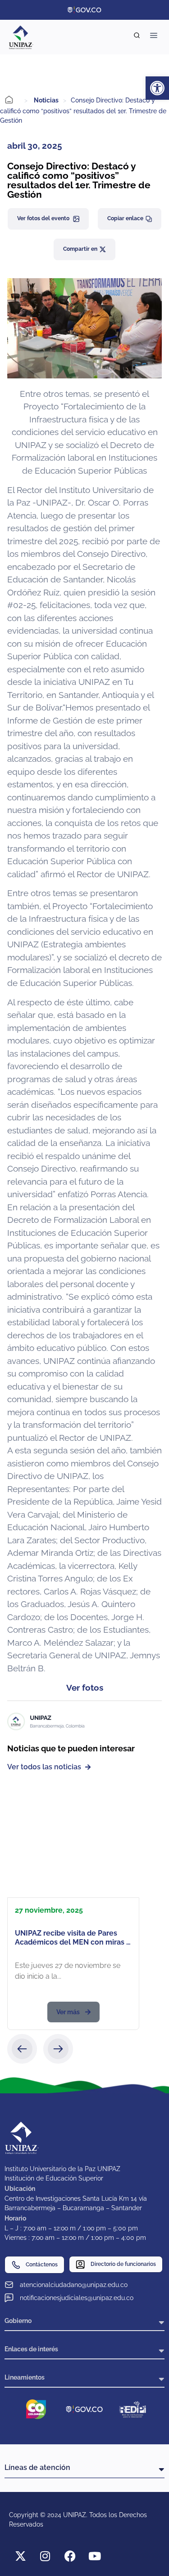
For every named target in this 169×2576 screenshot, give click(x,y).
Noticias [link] (46, 100)
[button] (22, 2049)
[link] (157, 88)
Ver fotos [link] (85, 1688)
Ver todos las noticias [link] (44, 1767)
